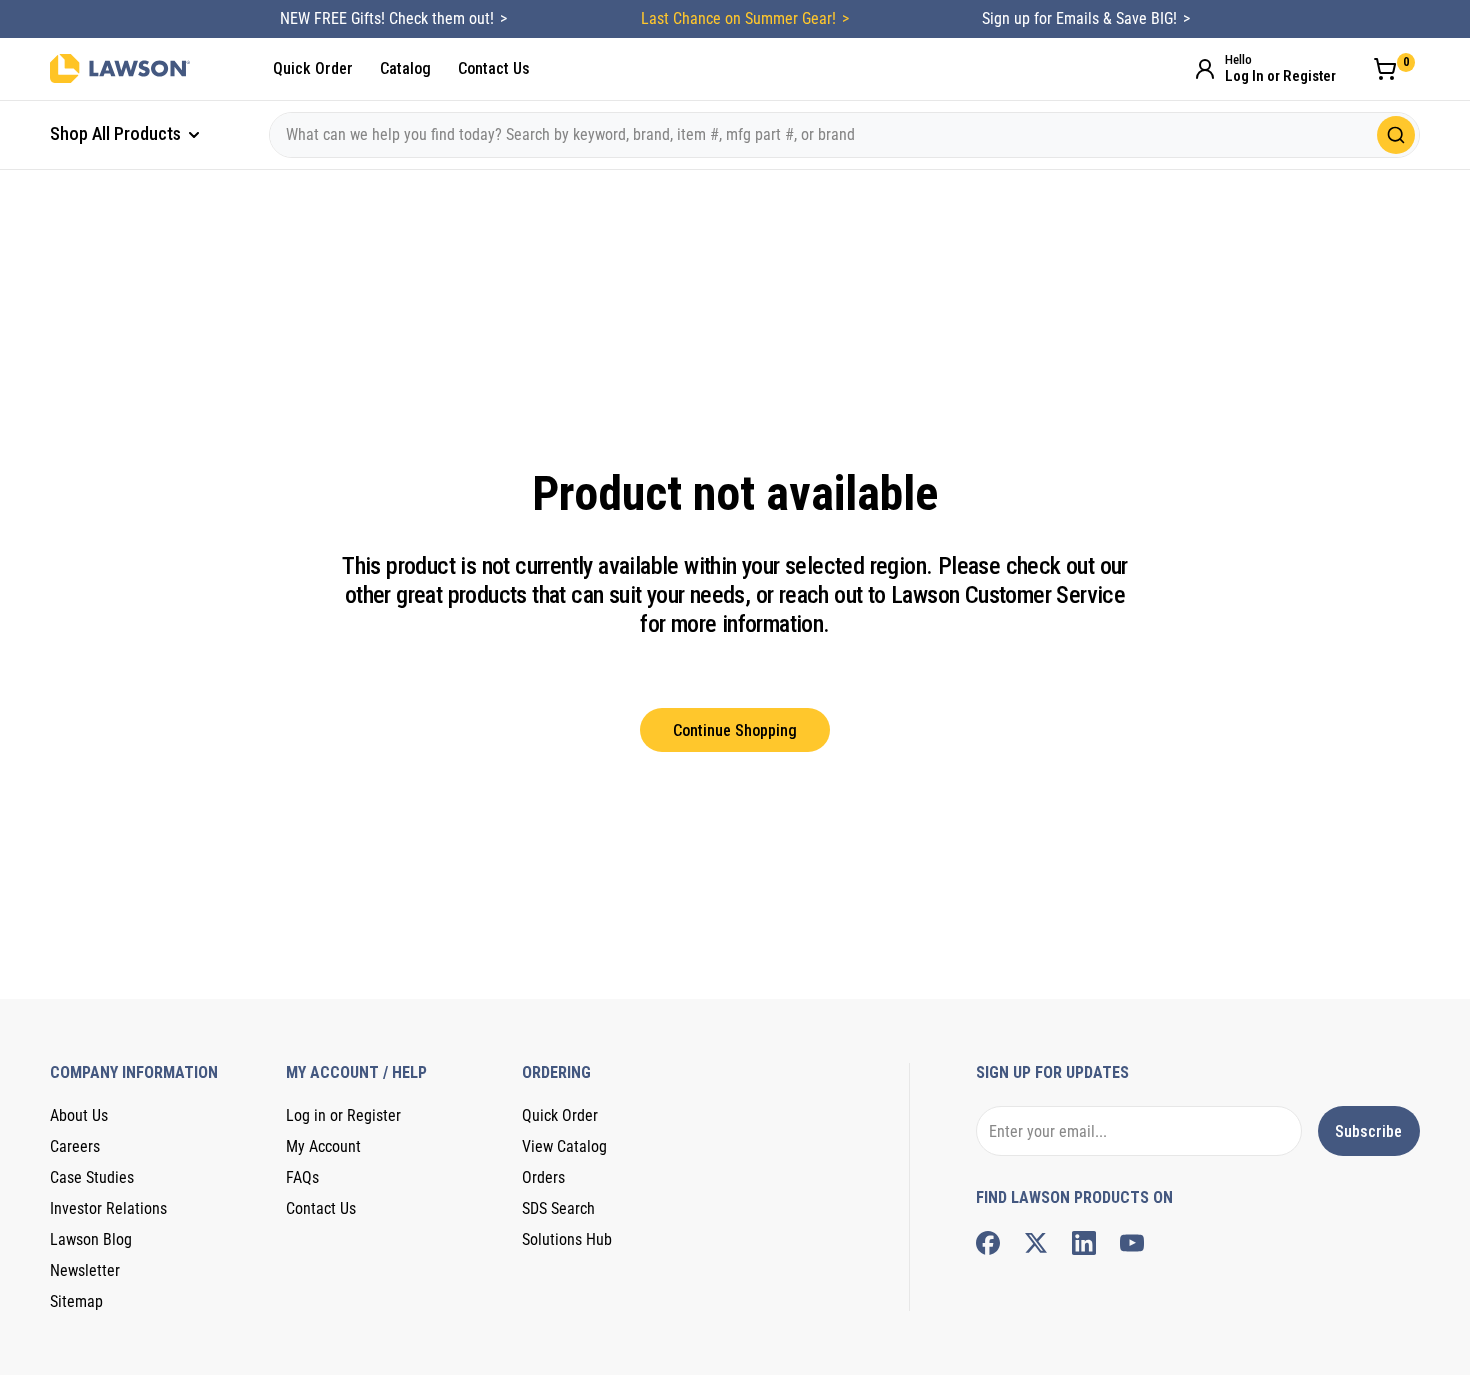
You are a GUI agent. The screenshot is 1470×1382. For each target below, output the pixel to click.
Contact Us (494, 68)
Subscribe (1368, 1131)
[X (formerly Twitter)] (1036, 1243)
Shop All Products (117, 133)
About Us (79, 1115)
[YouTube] (1132, 1243)
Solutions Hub (567, 1239)
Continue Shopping (735, 730)
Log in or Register (343, 1115)
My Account (323, 1146)
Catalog (405, 68)
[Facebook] (988, 1243)
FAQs (302, 1177)
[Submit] (1396, 135)
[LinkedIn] (1084, 1243)
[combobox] (844, 135)
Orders (543, 1177)
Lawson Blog (91, 1239)
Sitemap (76, 1301)
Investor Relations (108, 1208)
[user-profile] (1205, 69)
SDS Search (558, 1208)
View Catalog (564, 1146)
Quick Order (313, 68)
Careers (75, 1146)
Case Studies (92, 1177)
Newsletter (85, 1270)
